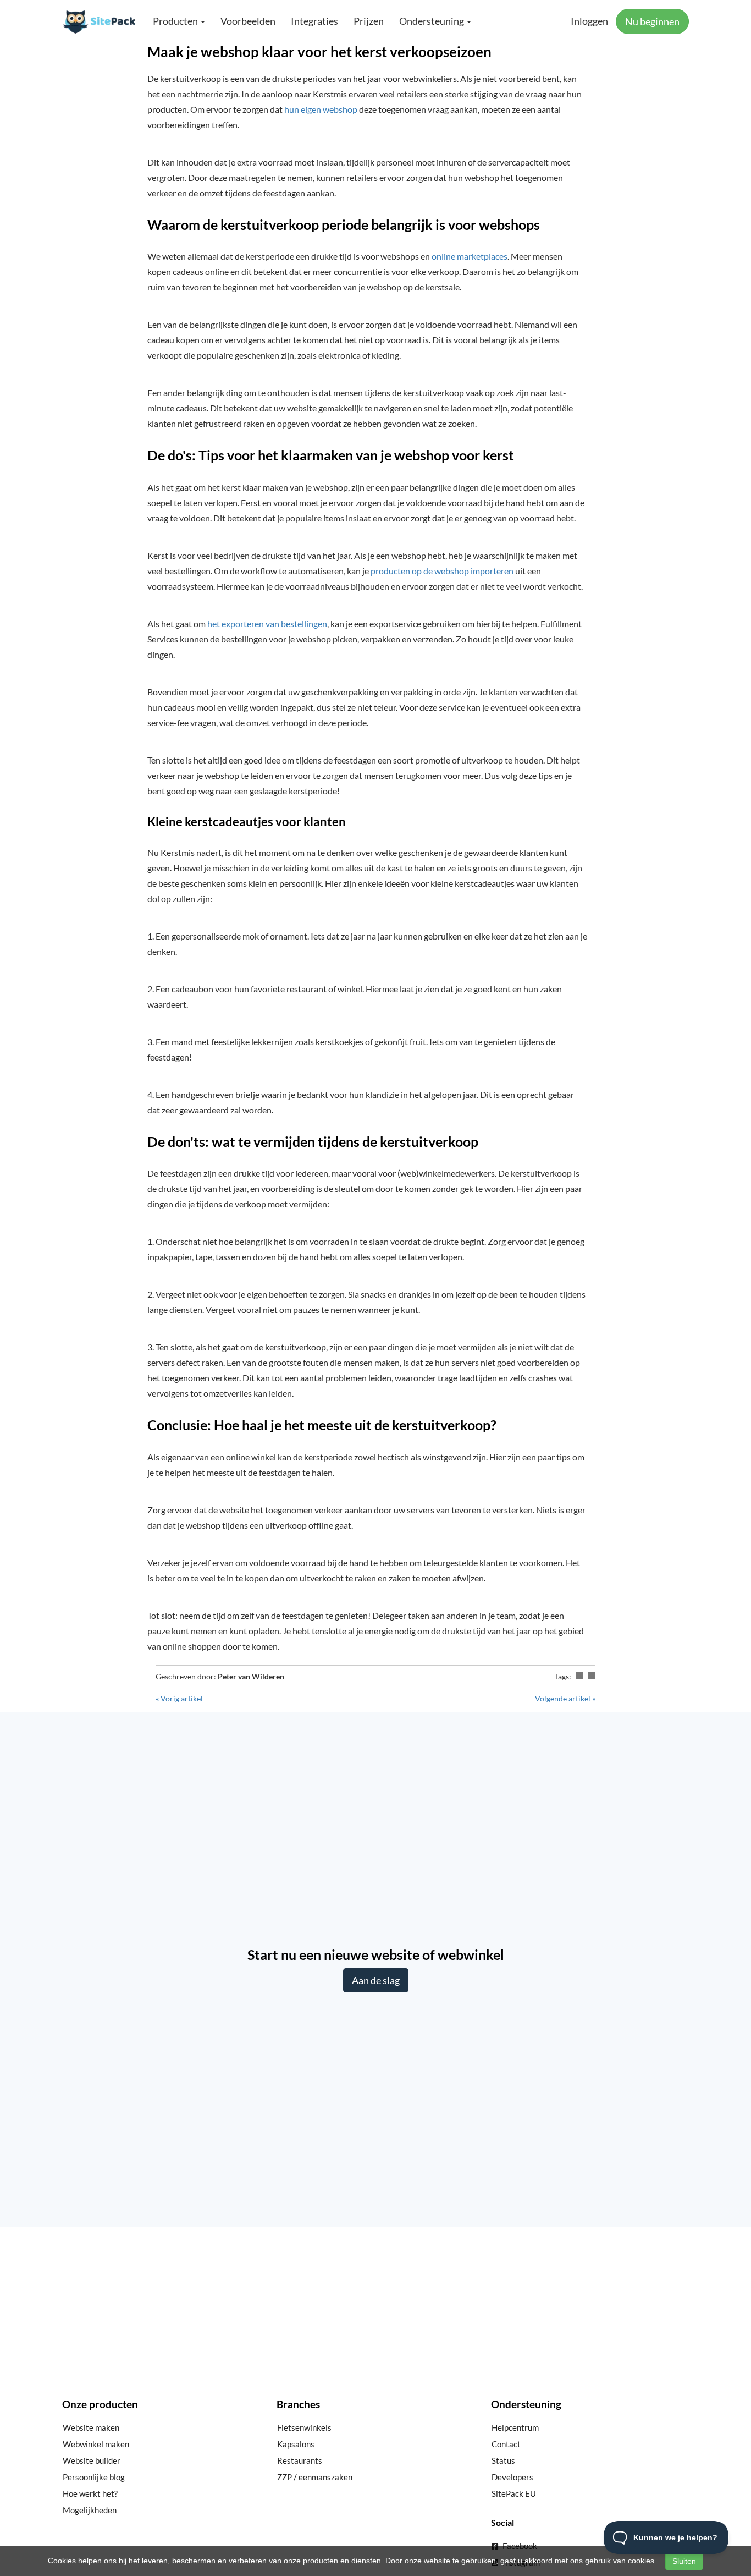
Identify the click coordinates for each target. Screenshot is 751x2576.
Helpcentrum (515, 2427)
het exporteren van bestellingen (267, 624)
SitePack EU (514, 2493)
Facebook (519, 2546)
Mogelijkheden (90, 2510)
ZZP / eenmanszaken (315, 2477)
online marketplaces (470, 256)
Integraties (314, 21)
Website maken (91, 2427)
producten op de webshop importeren (442, 571)
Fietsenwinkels (304, 2427)
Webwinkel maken (96, 2444)
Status (503, 2460)
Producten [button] (176, 21)
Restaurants (300, 2460)
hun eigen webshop (321, 109)
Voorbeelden (248, 21)
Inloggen (589, 21)
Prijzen (369, 21)
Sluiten (684, 2561)
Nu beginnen (652, 21)
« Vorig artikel (179, 1698)
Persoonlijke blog (94, 2477)
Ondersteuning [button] (432, 21)
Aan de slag (376, 1980)
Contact (506, 2444)
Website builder (92, 2460)
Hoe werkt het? (90, 2493)
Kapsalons (296, 2444)
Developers (512, 2477)
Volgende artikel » (565, 1698)
